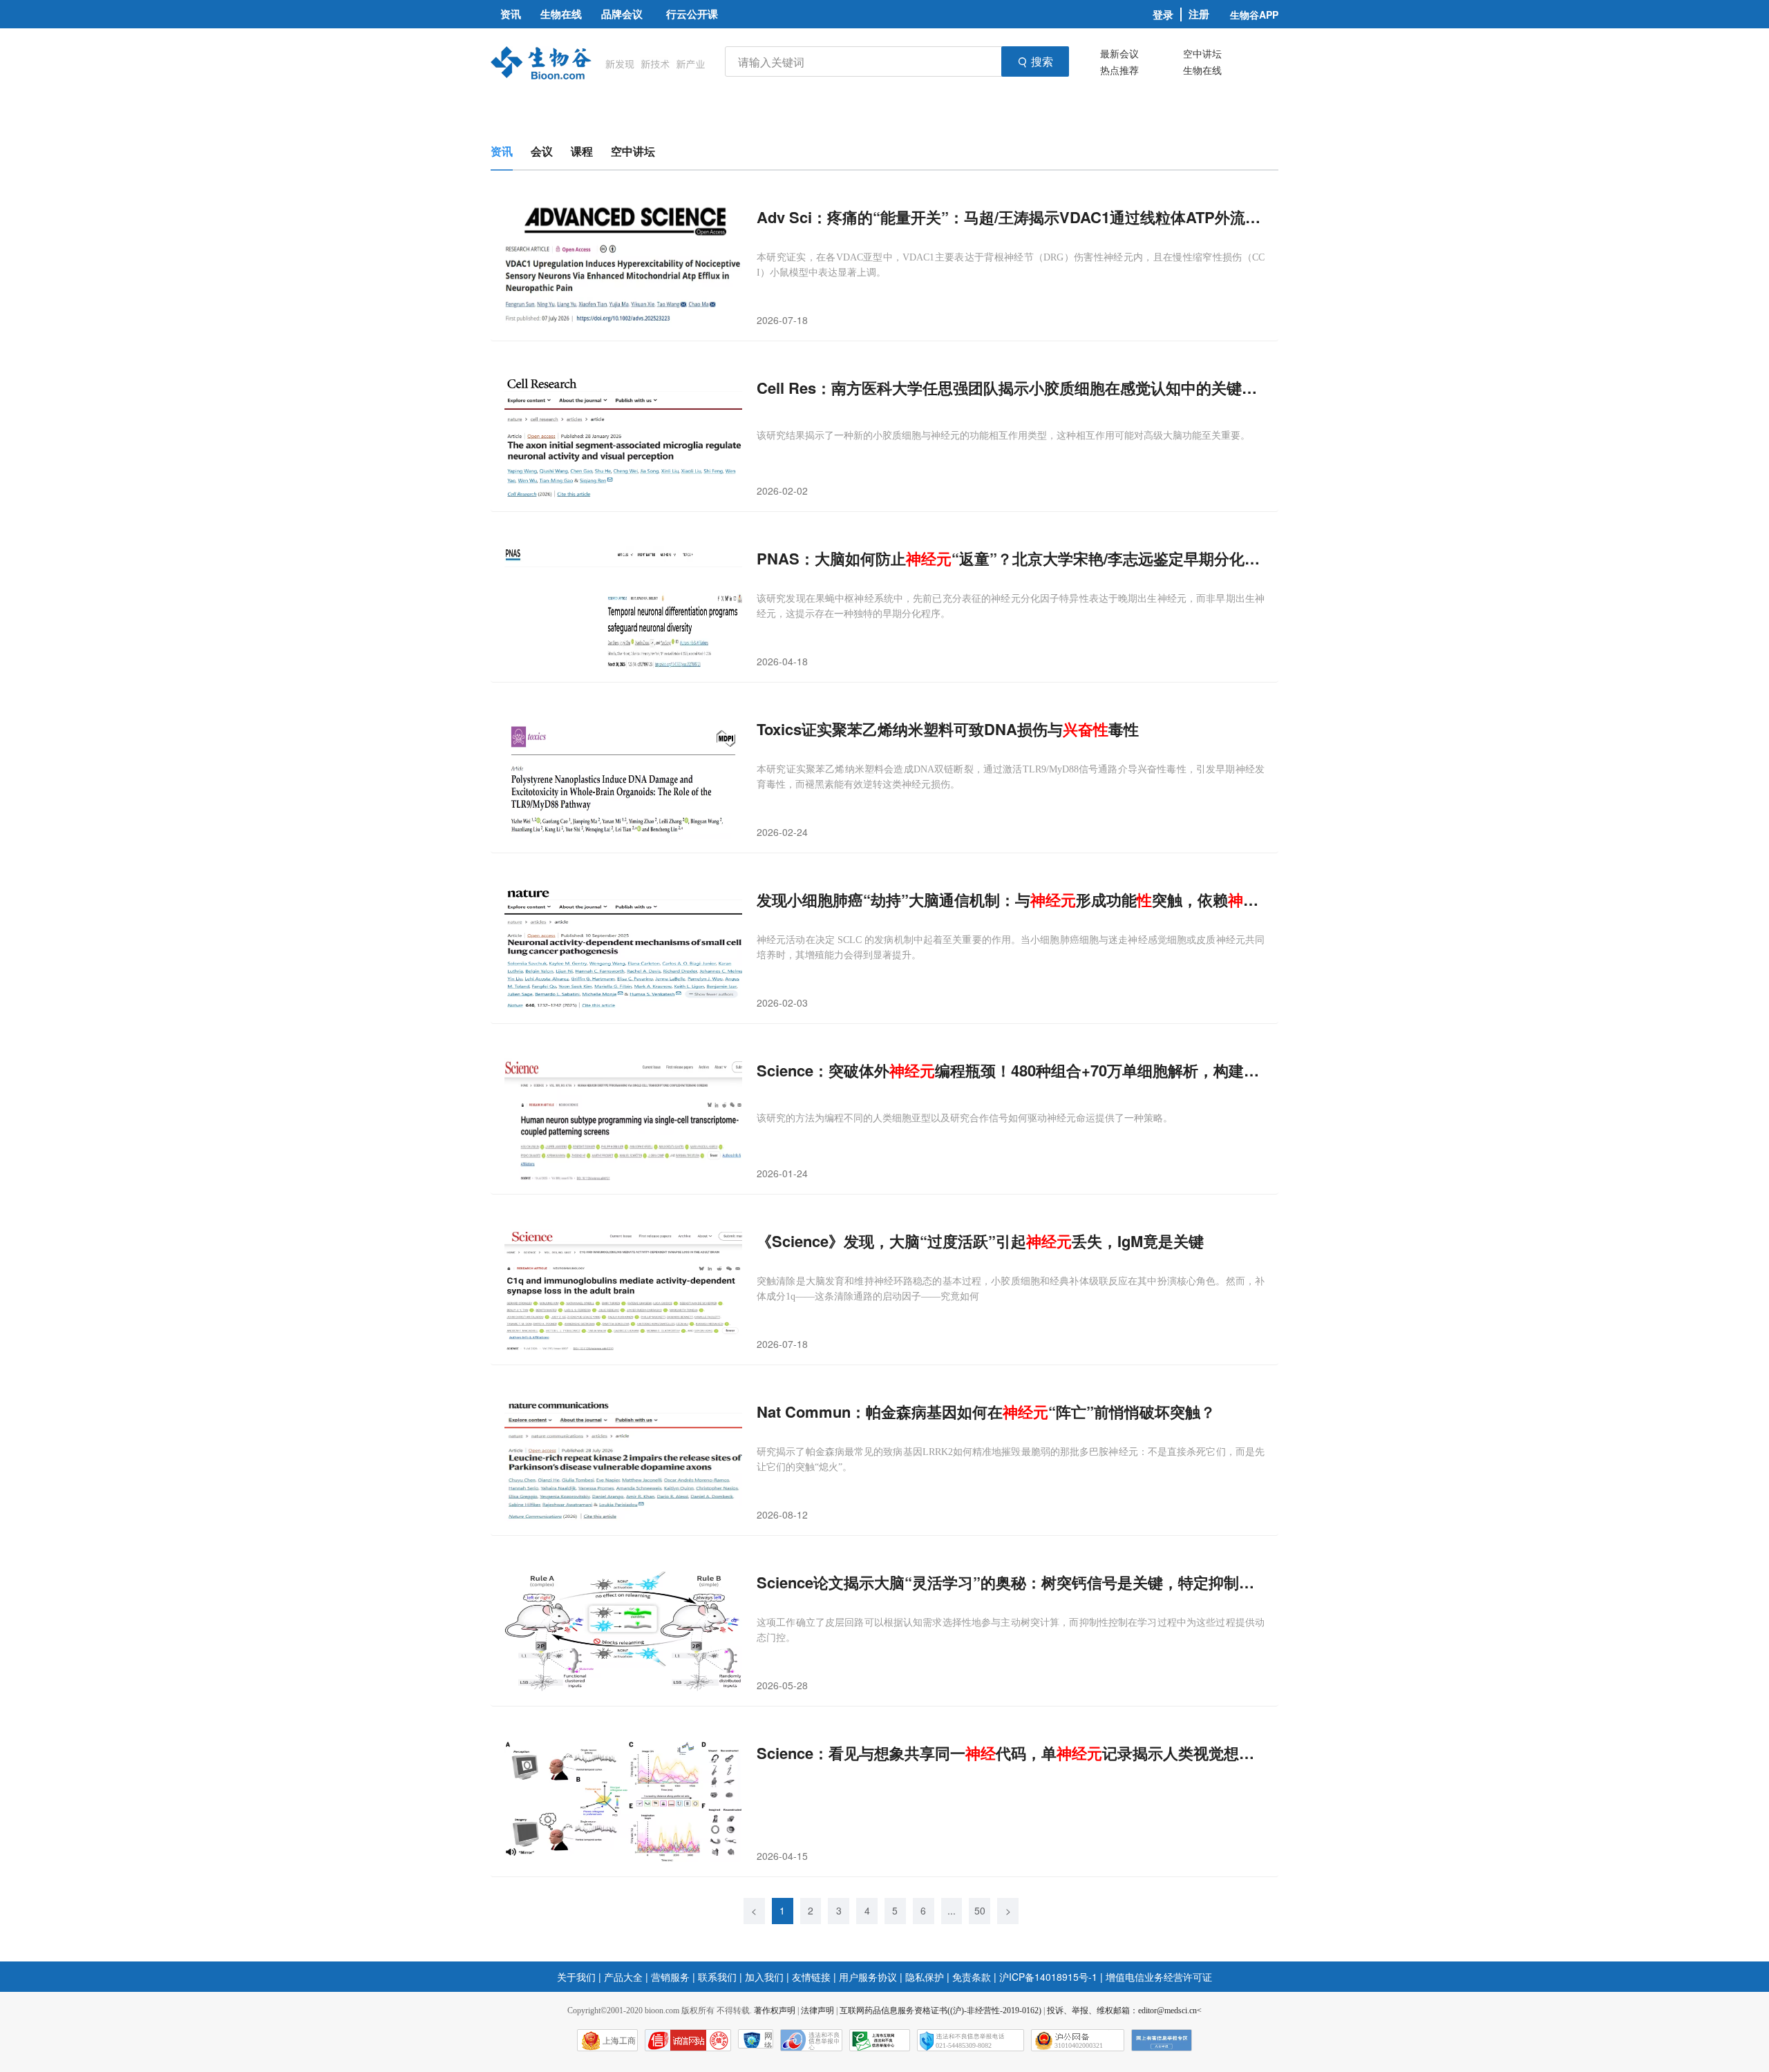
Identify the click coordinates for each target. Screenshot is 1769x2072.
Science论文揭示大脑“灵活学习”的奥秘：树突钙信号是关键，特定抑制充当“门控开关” (1011, 1582)
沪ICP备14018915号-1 (1048, 1977)
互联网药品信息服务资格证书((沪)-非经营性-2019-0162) (940, 2011)
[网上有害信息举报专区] (1162, 2040)
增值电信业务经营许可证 (1159, 1977)
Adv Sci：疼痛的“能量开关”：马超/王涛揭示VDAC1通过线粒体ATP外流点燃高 (1011, 217)
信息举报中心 (880, 2040)
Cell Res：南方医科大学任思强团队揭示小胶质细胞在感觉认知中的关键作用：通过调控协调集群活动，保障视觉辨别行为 (1011, 388)
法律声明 (817, 2011)
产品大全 (623, 1977)
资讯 (502, 151)
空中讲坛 (1202, 53)
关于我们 (576, 1977)
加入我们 (764, 1977)
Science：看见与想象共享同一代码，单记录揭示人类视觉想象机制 (1011, 1753)
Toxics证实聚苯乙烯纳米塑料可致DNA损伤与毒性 (948, 729)
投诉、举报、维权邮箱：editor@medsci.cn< (1124, 2011)
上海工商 (619, 2041)
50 (980, 1910)
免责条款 (972, 1977)
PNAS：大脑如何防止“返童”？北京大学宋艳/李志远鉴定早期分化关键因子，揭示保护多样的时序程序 (1011, 559)
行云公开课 (692, 14)
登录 (1163, 15)
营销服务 (670, 1977)
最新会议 (1119, 53)
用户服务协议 (868, 1977)
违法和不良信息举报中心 (811, 2040)
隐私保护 (925, 1977)
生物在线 (1202, 70)
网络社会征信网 (768, 2040)
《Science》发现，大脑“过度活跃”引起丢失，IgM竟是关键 (980, 1241)
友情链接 (811, 1977)
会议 (542, 151)
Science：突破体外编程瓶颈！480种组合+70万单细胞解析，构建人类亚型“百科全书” (1011, 1071)
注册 (1199, 14)
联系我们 (717, 1977)
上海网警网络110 (688, 2040)
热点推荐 (1119, 70)
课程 (582, 151)
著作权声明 (775, 2011)
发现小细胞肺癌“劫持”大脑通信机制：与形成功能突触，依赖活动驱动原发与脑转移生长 (1011, 900)
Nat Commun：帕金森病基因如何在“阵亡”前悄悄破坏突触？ (986, 1412)
